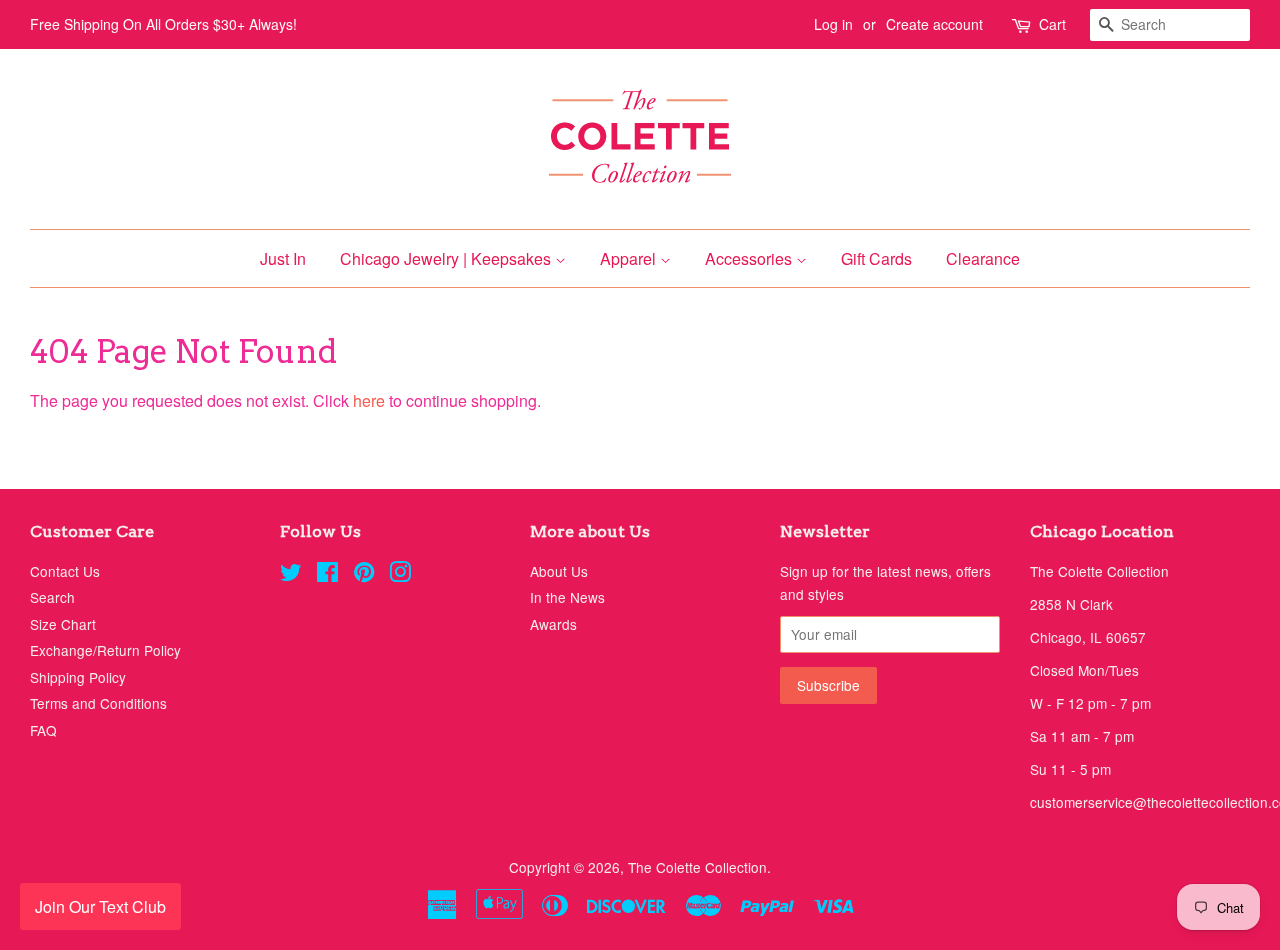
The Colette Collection (697, 867)
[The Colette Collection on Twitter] (291, 575)
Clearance (983, 258)
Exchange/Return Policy (105, 650)
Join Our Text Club (100, 906)
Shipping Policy (78, 677)
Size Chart (63, 624)
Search (52, 597)
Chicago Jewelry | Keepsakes (447, 258)
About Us (559, 571)
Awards (553, 624)
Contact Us (65, 571)
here (369, 400)
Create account (934, 24)
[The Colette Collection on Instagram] (400, 575)
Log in (833, 24)
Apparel (630, 258)
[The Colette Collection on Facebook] (327, 575)
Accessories (750, 258)
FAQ (43, 730)
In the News (567, 597)
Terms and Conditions (98, 703)
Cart (1052, 24)
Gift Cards (876, 258)
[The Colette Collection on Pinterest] (364, 575)
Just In (283, 258)
